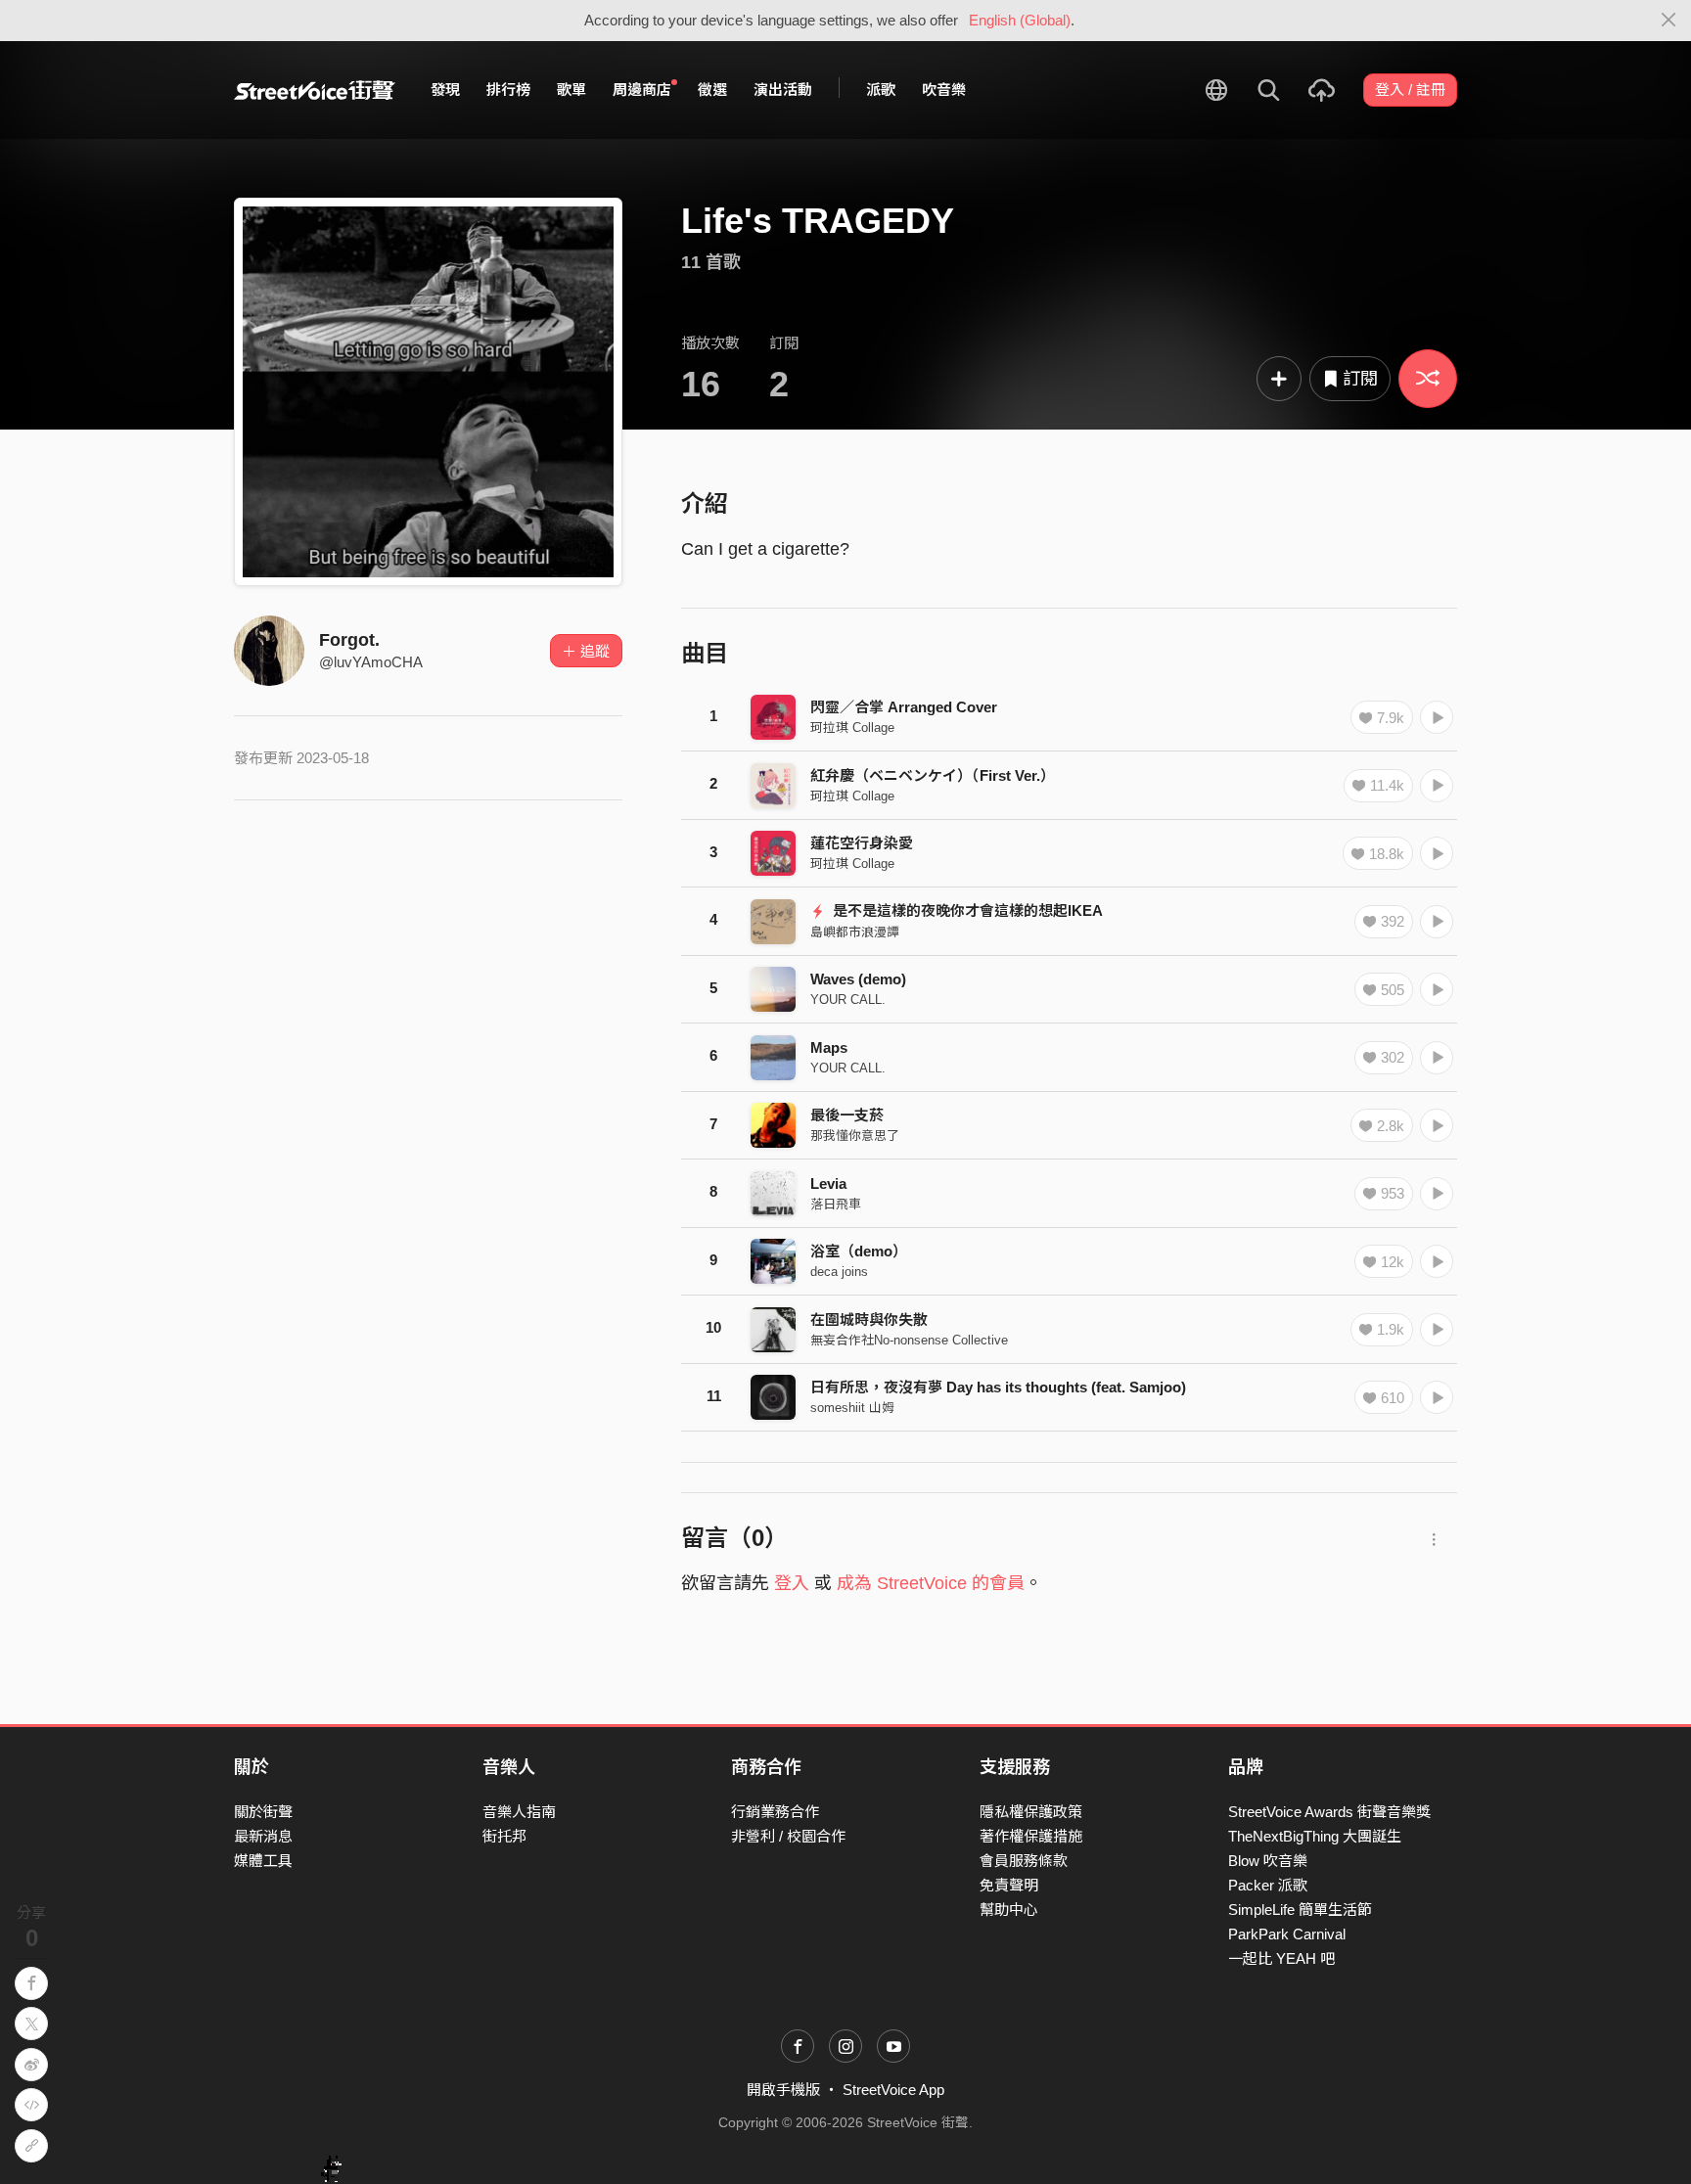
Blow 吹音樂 (1268, 1861)
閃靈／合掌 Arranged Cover (904, 707)
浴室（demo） (859, 1251)
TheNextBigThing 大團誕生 (1315, 1836)
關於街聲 (263, 1812)
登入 (792, 1583)
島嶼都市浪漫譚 (855, 932)
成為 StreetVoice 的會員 (931, 1583)
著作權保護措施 (1031, 1836)
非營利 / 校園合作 (788, 1836)
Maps (829, 1047)
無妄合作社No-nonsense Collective (909, 1340)
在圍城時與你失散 (869, 1319)
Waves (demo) (858, 979)
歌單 (571, 90)
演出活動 (783, 90)
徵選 (712, 90)
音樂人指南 (519, 1812)
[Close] (1669, 21)
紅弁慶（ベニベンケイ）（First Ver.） (933, 775)
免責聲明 (1009, 1885)
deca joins (839, 1272)
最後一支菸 (847, 1115)
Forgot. (349, 640)
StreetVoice (315, 90)
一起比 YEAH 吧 (1281, 1958)
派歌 (881, 90)
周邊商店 (642, 90)
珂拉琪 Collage (852, 728)
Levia (828, 1183)
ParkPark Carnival (1287, 1934)
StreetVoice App (893, 2090)
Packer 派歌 (1268, 1885)
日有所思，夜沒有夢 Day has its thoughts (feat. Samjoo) (998, 1387)
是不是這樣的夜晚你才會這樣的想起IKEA (966, 910)
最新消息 (263, 1836)
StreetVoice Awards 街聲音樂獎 (1329, 1812)
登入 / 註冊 (1410, 90)
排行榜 (508, 90)
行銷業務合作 (775, 1812)
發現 (445, 90)
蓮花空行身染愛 (862, 843)
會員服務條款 (1024, 1861)
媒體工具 (263, 1861)
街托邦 (504, 1836)
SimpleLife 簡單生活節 (1300, 1910)
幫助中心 (1009, 1910)
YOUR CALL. (848, 1000)
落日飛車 (836, 1204)
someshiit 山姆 (852, 1408)
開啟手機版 (783, 2090)
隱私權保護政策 (1031, 1812)
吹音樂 (944, 90)
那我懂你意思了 (855, 1136)
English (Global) (1020, 20)
